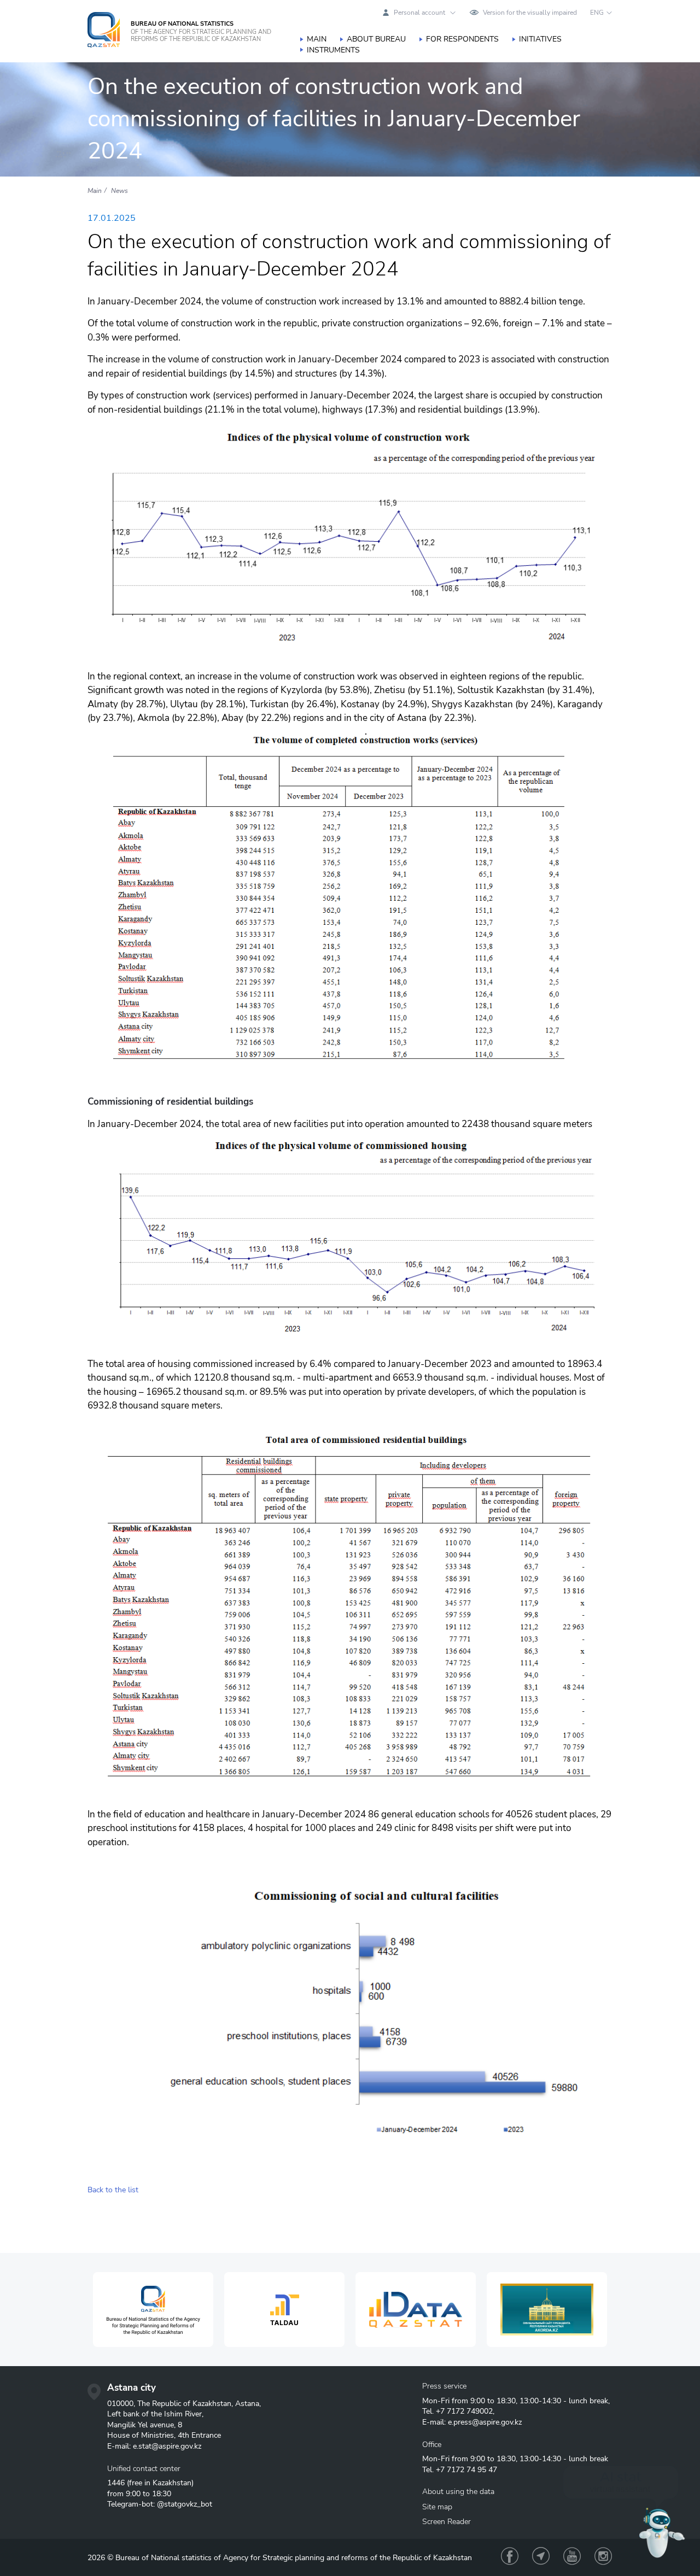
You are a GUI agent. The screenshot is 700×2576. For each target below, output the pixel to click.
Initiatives (540, 39)
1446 (116, 2483)
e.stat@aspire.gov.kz (167, 2446)
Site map (437, 2507)
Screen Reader (447, 2522)
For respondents (462, 39)
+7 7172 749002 (464, 2411)
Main (317, 39)
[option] (153, 2310)
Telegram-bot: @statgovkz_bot (160, 2504)
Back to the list (113, 2190)
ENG (597, 13)
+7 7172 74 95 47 (466, 2470)
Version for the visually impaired (530, 13)
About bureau (376, 39)
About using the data (458, 2492)
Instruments (333, 50)
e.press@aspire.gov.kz (485, 2422)
